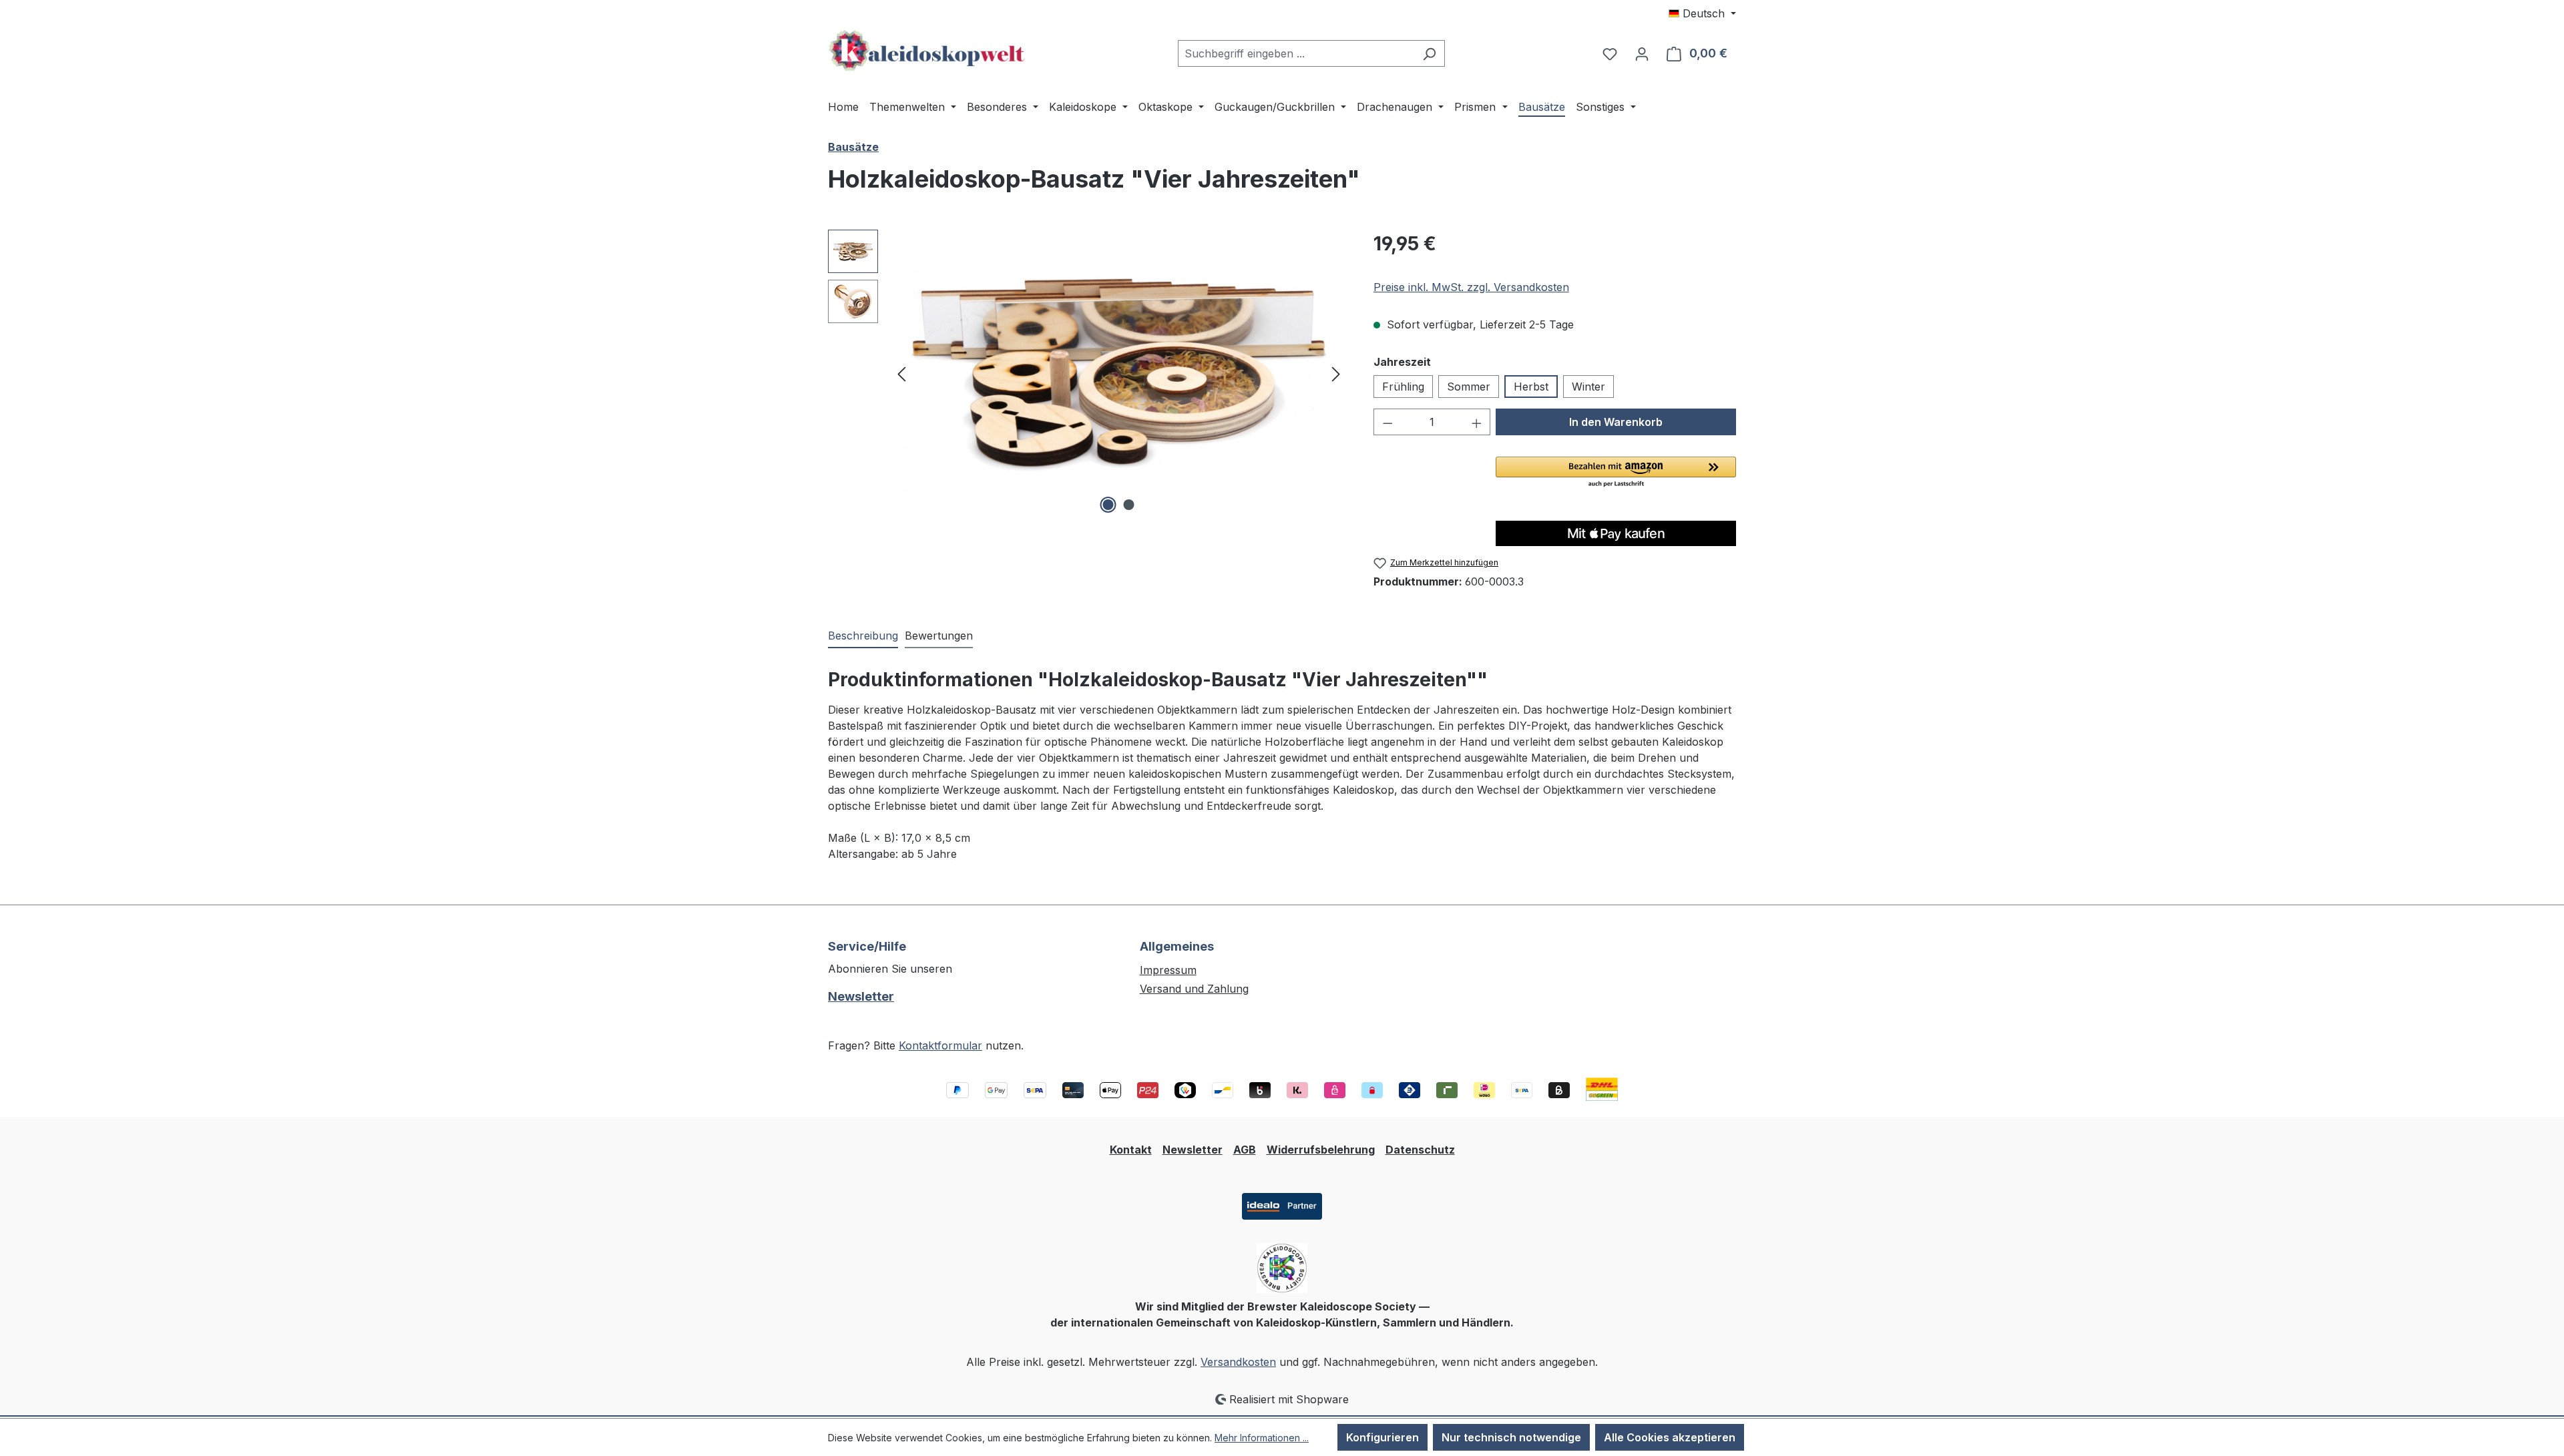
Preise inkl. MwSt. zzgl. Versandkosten (1471, 287)
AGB (1245, 1150)
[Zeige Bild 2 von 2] (1129, 505)
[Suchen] (1429, 53)
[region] (1087, 373)
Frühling (1403, 387)
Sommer (1469, 387)
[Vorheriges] (901, 374)
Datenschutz (1420, 1150)
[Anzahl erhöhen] (1477, 422)
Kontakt (1131, 1150)
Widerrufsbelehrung (1321, 1150)
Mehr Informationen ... (1262, 1438)
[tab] (863, 636)
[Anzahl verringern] (1387, 422)
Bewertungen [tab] (939, 636)
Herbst (1531, 387)
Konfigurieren (1382, 1437)
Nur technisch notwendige (1511, 1437)
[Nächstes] (1336, 374)
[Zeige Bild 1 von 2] (1108, 505)
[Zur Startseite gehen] (928, 51)
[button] (1616, 473)
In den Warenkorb (1616, 422)
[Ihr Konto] (1642, 53)
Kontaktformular (940, 1045)
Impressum (1168, 970)
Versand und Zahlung (1194, 989)
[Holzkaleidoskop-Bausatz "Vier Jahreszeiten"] (1119, 373)
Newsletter (861, 996)
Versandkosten (1238, 1362)
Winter (1588, 387)
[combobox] (1296, 53)
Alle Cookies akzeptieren (1670, 1437)
